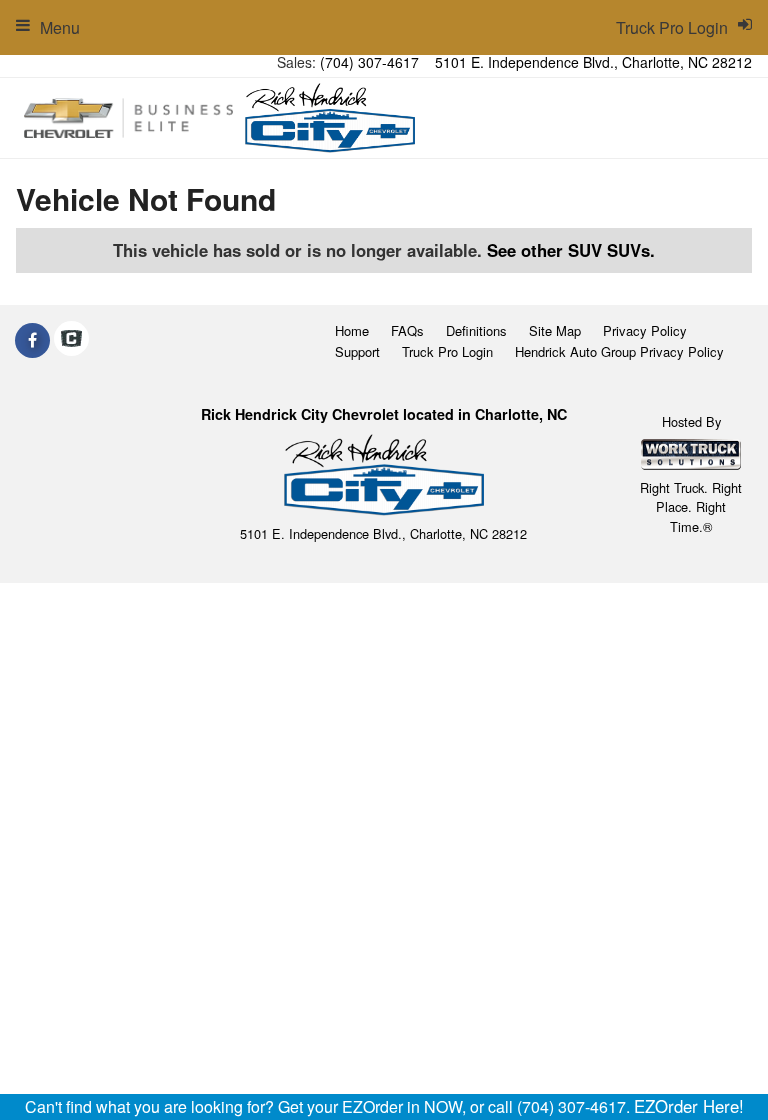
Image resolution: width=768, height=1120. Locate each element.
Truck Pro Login (447, 351)
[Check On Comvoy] (71, 340)
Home (352, 330)
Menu (60, 27)
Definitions (476, 330)
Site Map (555, 330)
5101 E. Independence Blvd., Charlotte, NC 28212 (593, 62)
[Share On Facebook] (32, 340)
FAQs (407, 330)
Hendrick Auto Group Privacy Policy (619, 351)
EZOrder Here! (689, 1106)
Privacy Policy (645, 330)
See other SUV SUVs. (571, 250)
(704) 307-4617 (369, 62)
